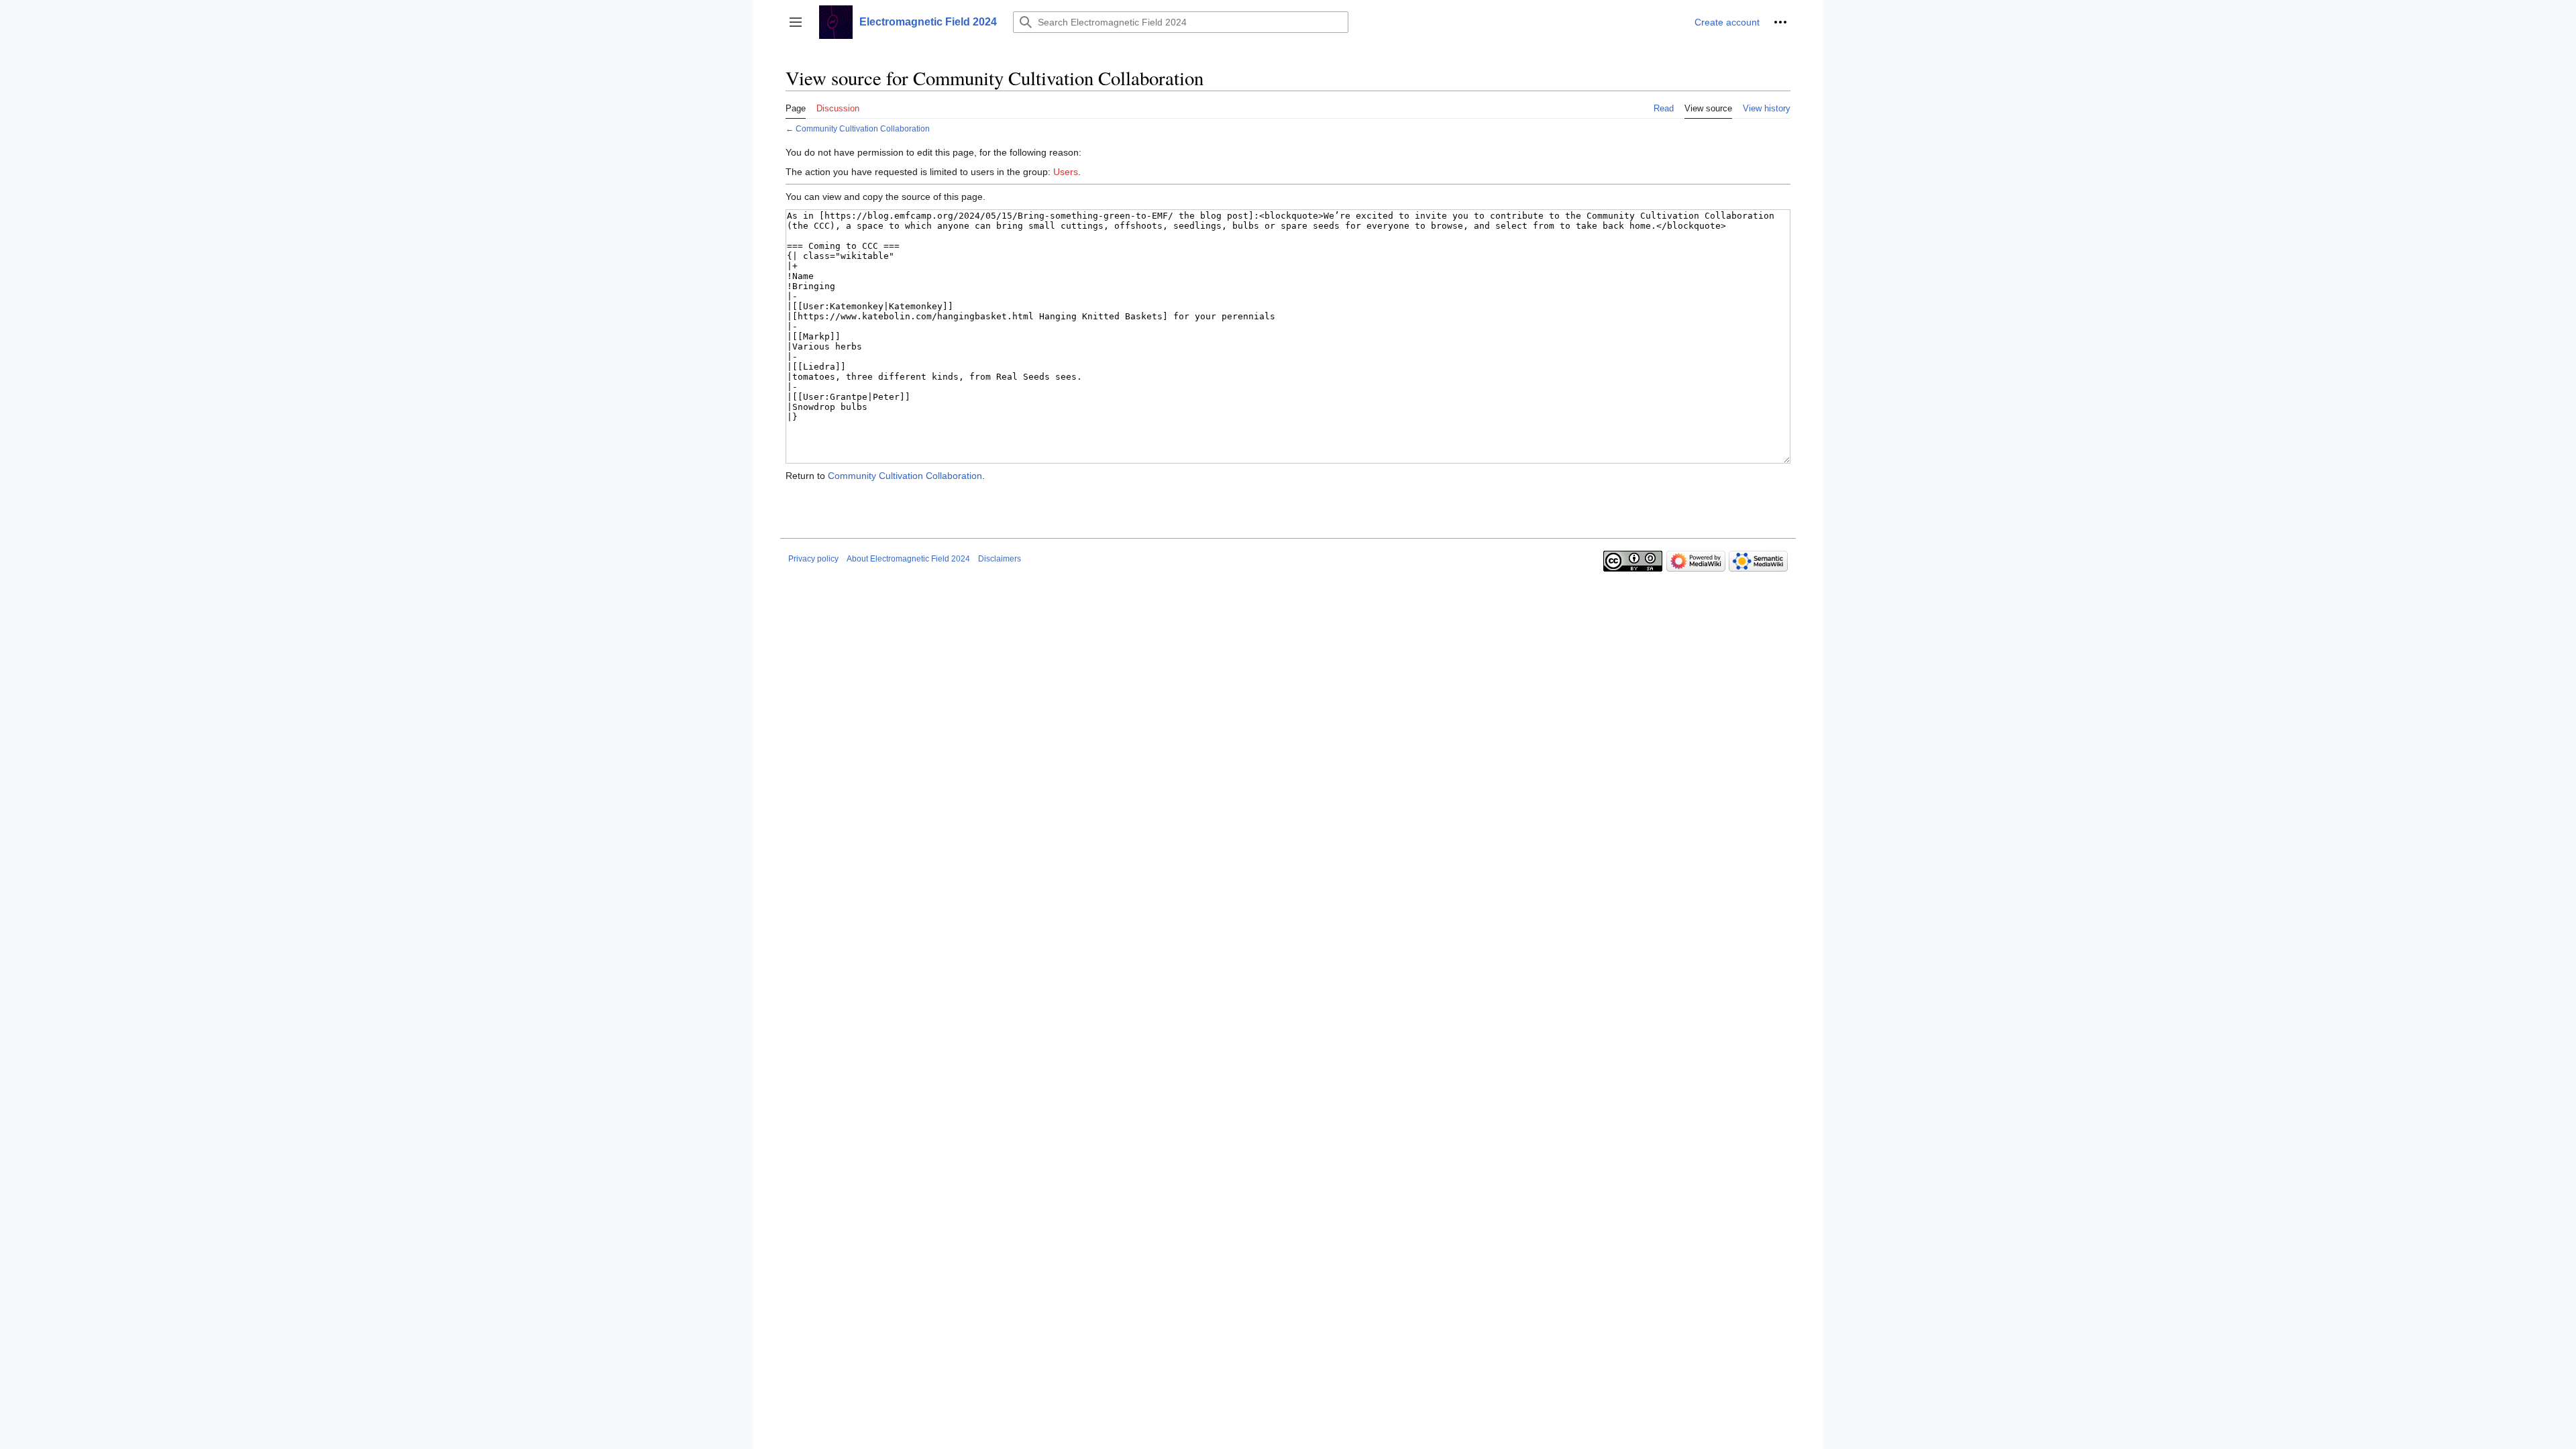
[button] (796, 22)
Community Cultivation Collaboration (863, 128)
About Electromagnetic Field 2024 (908, 559)
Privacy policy (813, 559)
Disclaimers (1000, 559)
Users (1066, 172)
